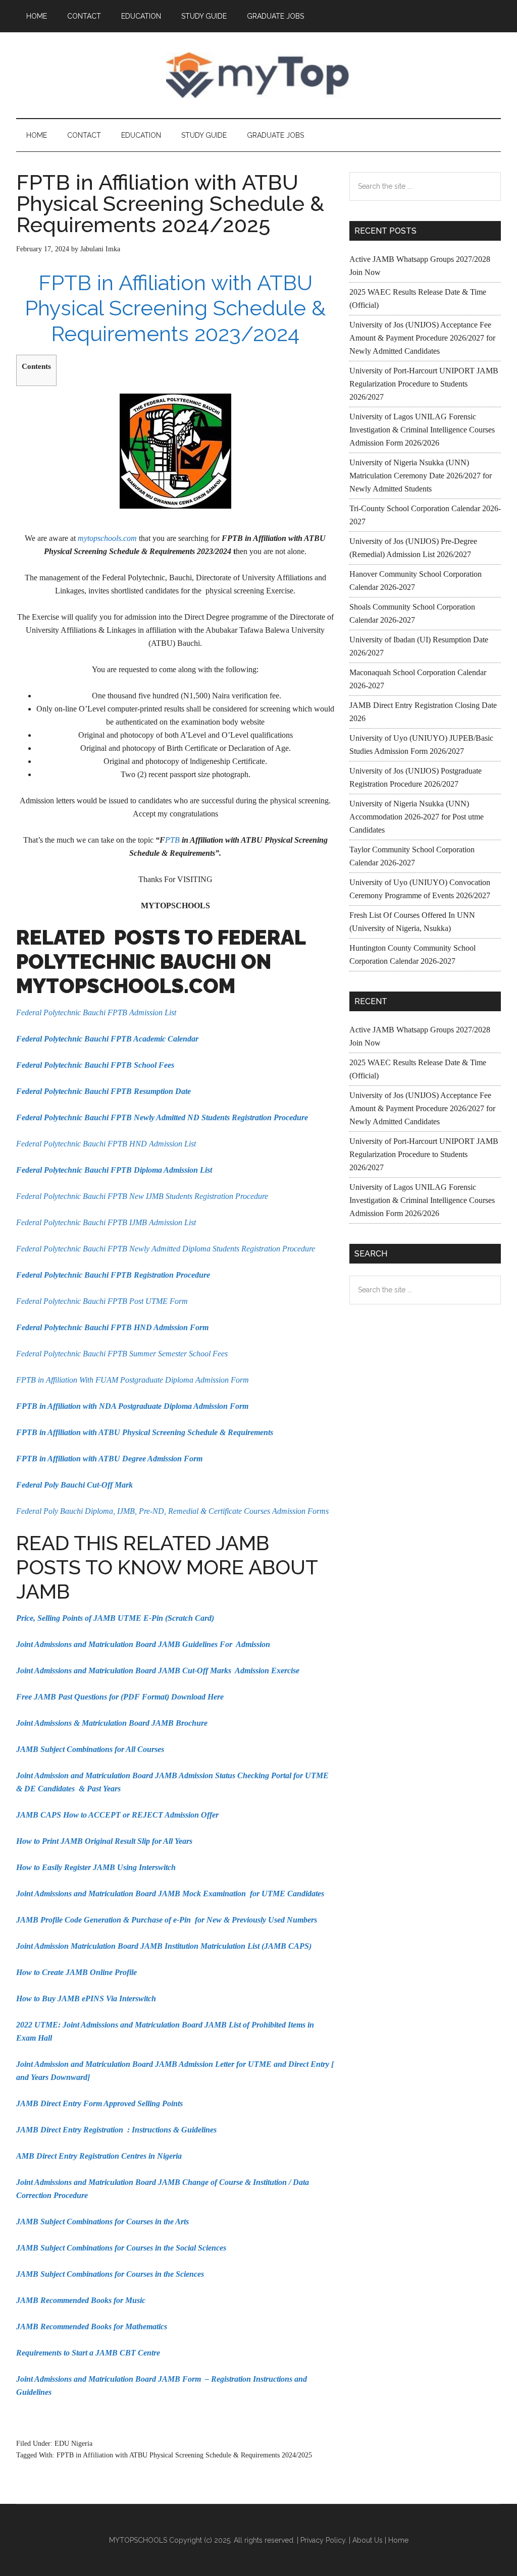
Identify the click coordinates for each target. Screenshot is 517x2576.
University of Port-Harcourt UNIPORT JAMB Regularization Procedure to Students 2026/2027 (424, 384)
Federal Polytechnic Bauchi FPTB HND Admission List (106, 1144)
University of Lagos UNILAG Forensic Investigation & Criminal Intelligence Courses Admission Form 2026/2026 (422, 430)
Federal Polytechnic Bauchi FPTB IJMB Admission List (106, 1222)
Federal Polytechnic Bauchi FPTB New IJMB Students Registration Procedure (142, 1196)
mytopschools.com (107, 538)
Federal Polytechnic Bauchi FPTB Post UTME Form (102, 1301)
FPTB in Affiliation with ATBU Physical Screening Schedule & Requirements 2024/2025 (184, 2455)
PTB (172, 840)
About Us (368, 2540)
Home (398, 2540)
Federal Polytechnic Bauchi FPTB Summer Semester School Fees (122, 1354)
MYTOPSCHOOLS (258, 75)
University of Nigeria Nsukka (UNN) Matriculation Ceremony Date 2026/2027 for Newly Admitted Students (421, 476)
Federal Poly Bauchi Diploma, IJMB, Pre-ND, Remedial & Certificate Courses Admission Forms (172, 1511)
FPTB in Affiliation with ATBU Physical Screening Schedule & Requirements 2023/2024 (175, 308)
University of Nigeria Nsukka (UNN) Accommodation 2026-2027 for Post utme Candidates (417, 817)
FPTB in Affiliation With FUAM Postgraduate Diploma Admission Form (133, 1380)
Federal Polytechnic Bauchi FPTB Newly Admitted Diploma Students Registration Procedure (166, 1249)
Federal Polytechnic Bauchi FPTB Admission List (96, 1012)
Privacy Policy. (324, 2540)
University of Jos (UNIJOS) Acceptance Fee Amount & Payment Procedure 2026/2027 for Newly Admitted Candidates (422, 338)
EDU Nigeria (73, 2444)
